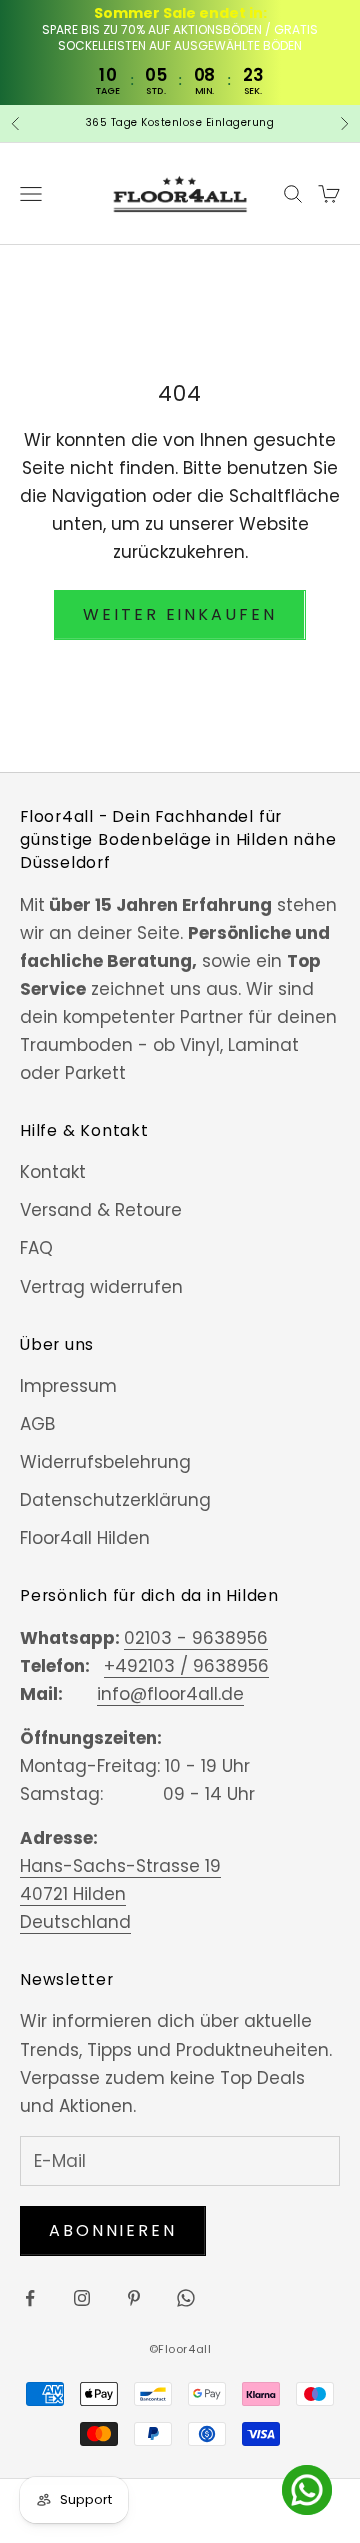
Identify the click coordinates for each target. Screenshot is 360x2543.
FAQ (36, 1248)
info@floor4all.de (170, 1694)
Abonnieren (113, 2230)
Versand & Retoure (101, 1210)
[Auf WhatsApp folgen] (186, 2298)
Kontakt (53, 1172)
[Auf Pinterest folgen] (134, 2298)
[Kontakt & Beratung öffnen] (307, 2490)
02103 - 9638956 (196, 1638)
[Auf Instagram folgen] (82, 2298)
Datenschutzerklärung (115, 1500)
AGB (37, 1424)
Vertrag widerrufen (101, 1287)
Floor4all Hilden (85, 1538)
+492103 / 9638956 (186, 1666)
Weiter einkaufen (179, 614)
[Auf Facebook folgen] (30, 2298)
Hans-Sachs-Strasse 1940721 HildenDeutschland (120, 1894)
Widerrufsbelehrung (105, 1462)
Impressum (68, 1386)
